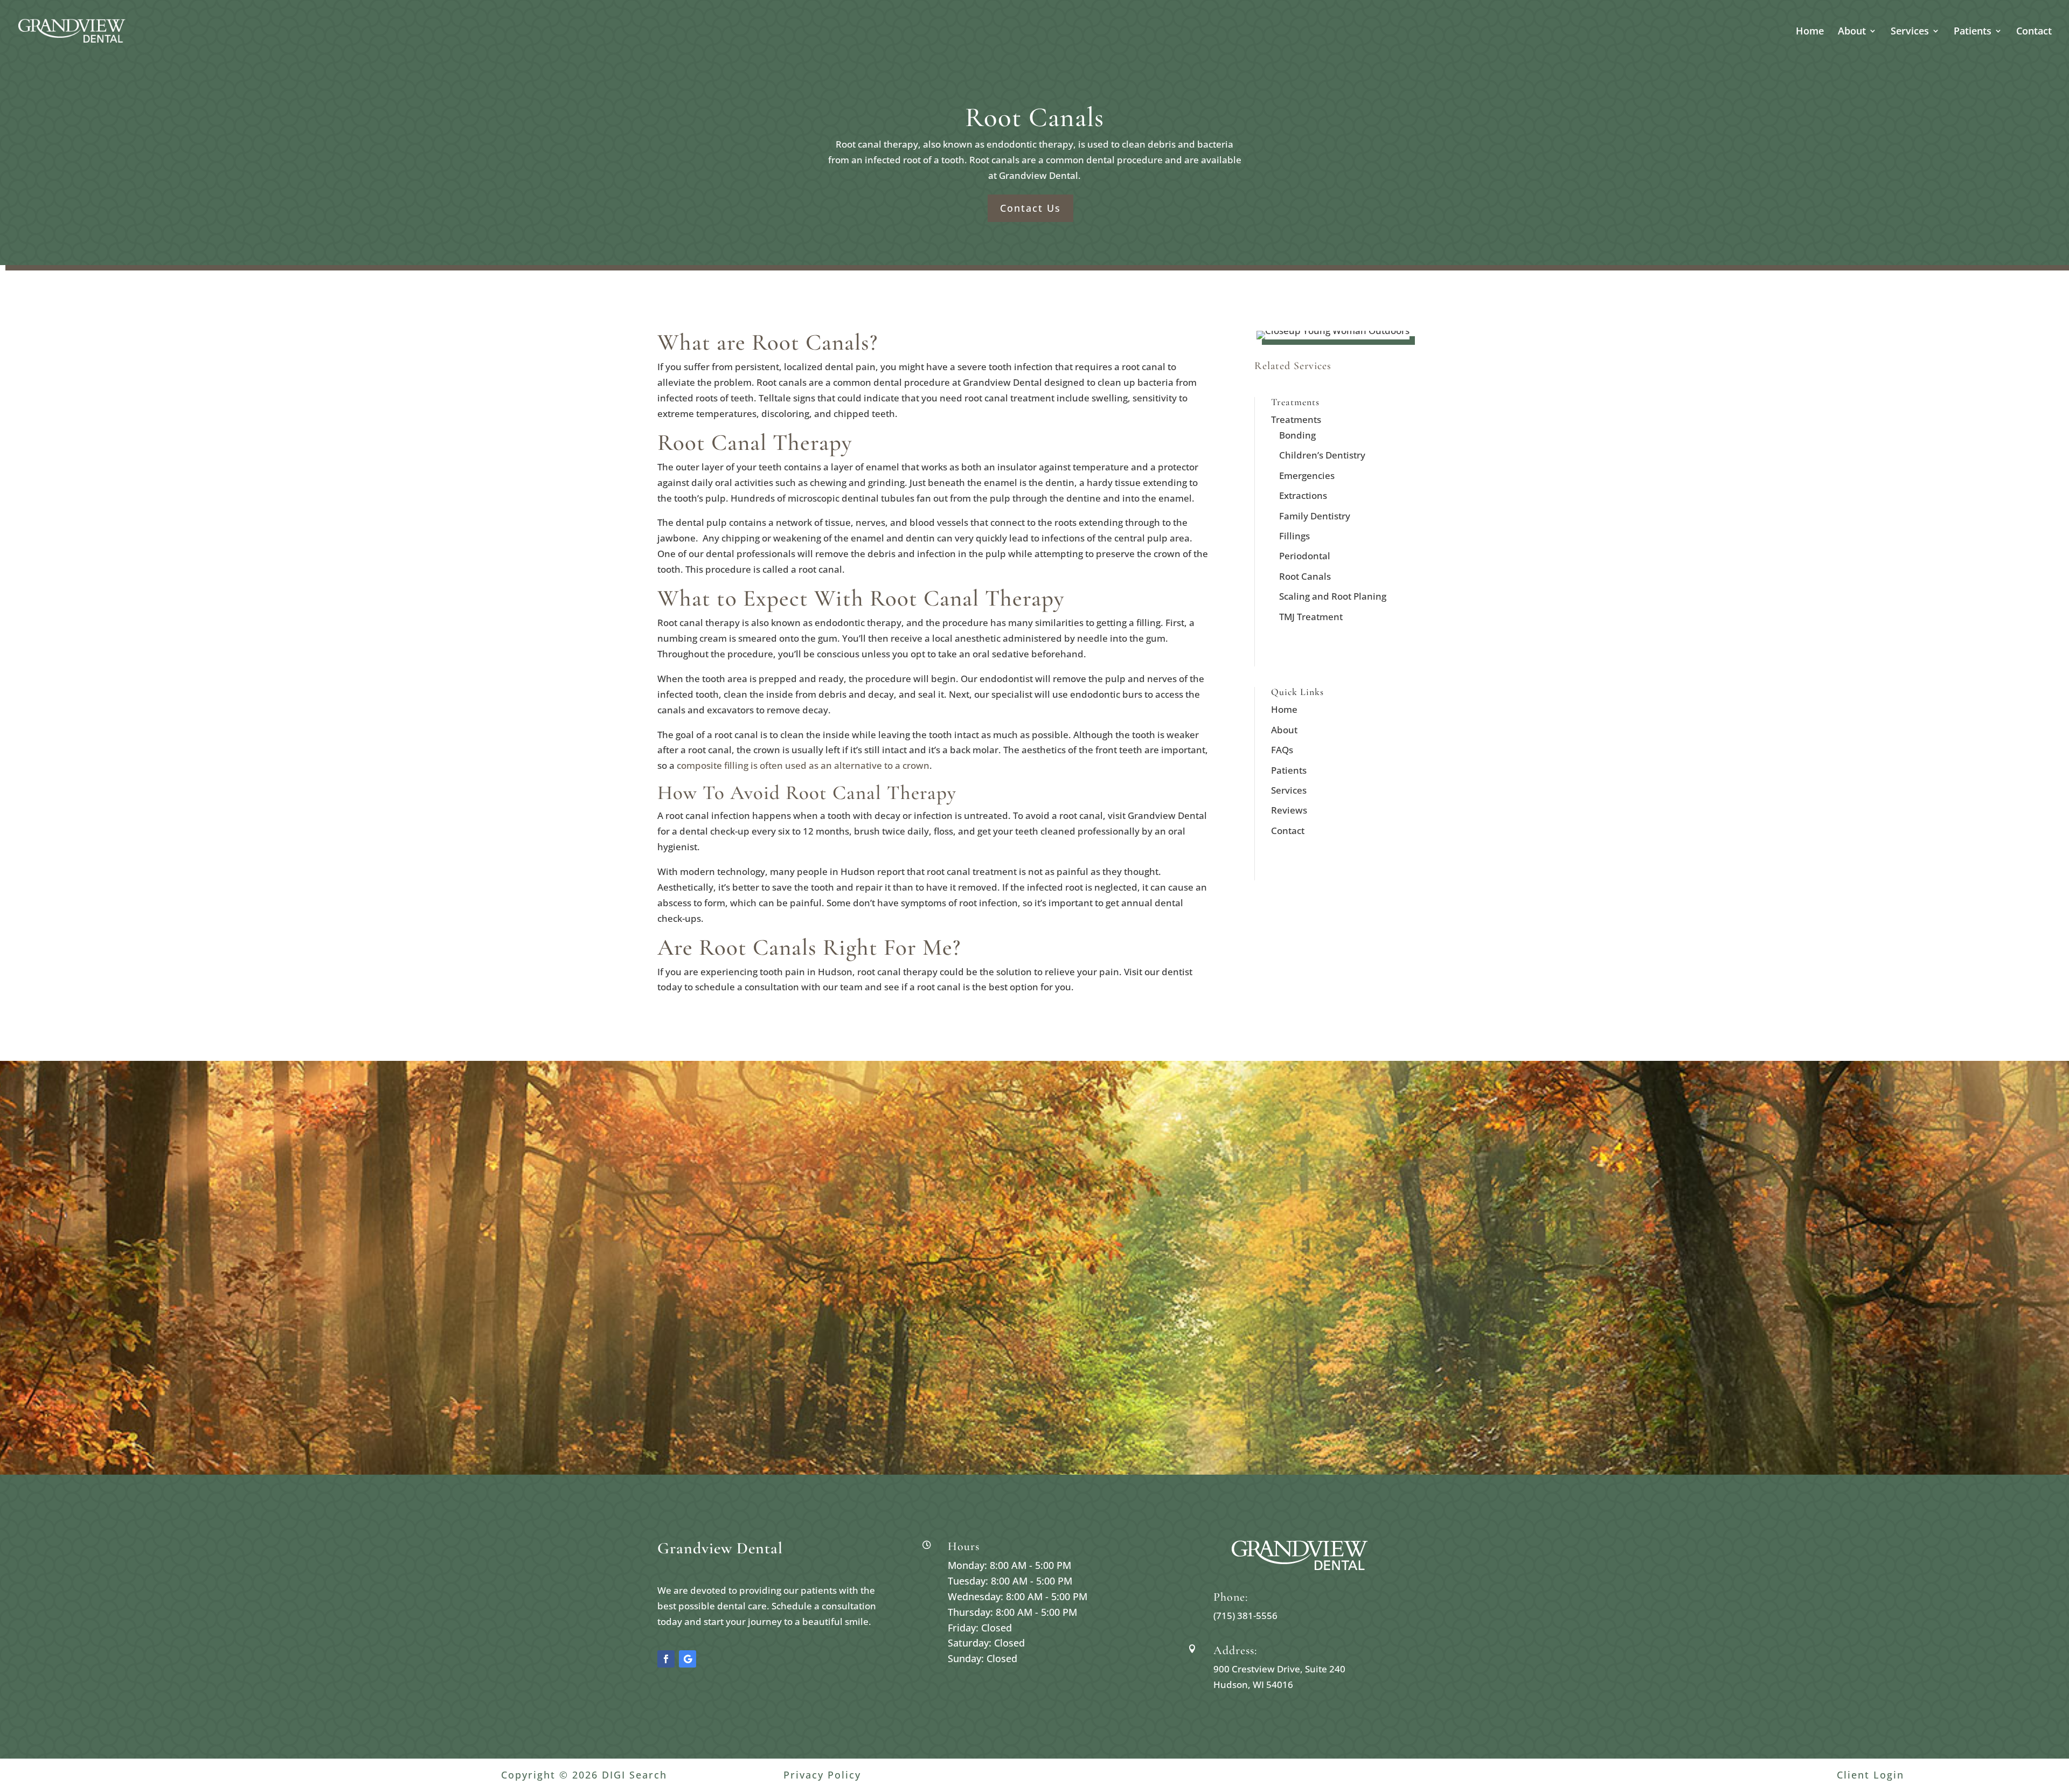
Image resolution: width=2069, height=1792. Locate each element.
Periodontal (1305, 556)
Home (1810, 32)
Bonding (1297, 435)
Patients (1973, 32)
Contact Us (1030, 208)
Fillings (1294, 536)
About (1852, 32)
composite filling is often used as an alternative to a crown (803, 765)
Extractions (1303, 495)
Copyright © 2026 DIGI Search (584, 1775)
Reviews (1289, 810)
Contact (2034, 32)
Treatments (1296, 419)
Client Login (1870, 1775)
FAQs (1282, 750)
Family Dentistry (1315, 516)
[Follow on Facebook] (666, 1659)
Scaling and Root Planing (1333, 596)
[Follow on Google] (688, 1659)
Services (1910, 32)
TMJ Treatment (1311, 617)
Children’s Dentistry (1322, 455)
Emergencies (1307, 475)
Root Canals (1305, 576)
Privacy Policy (822, 1775)
